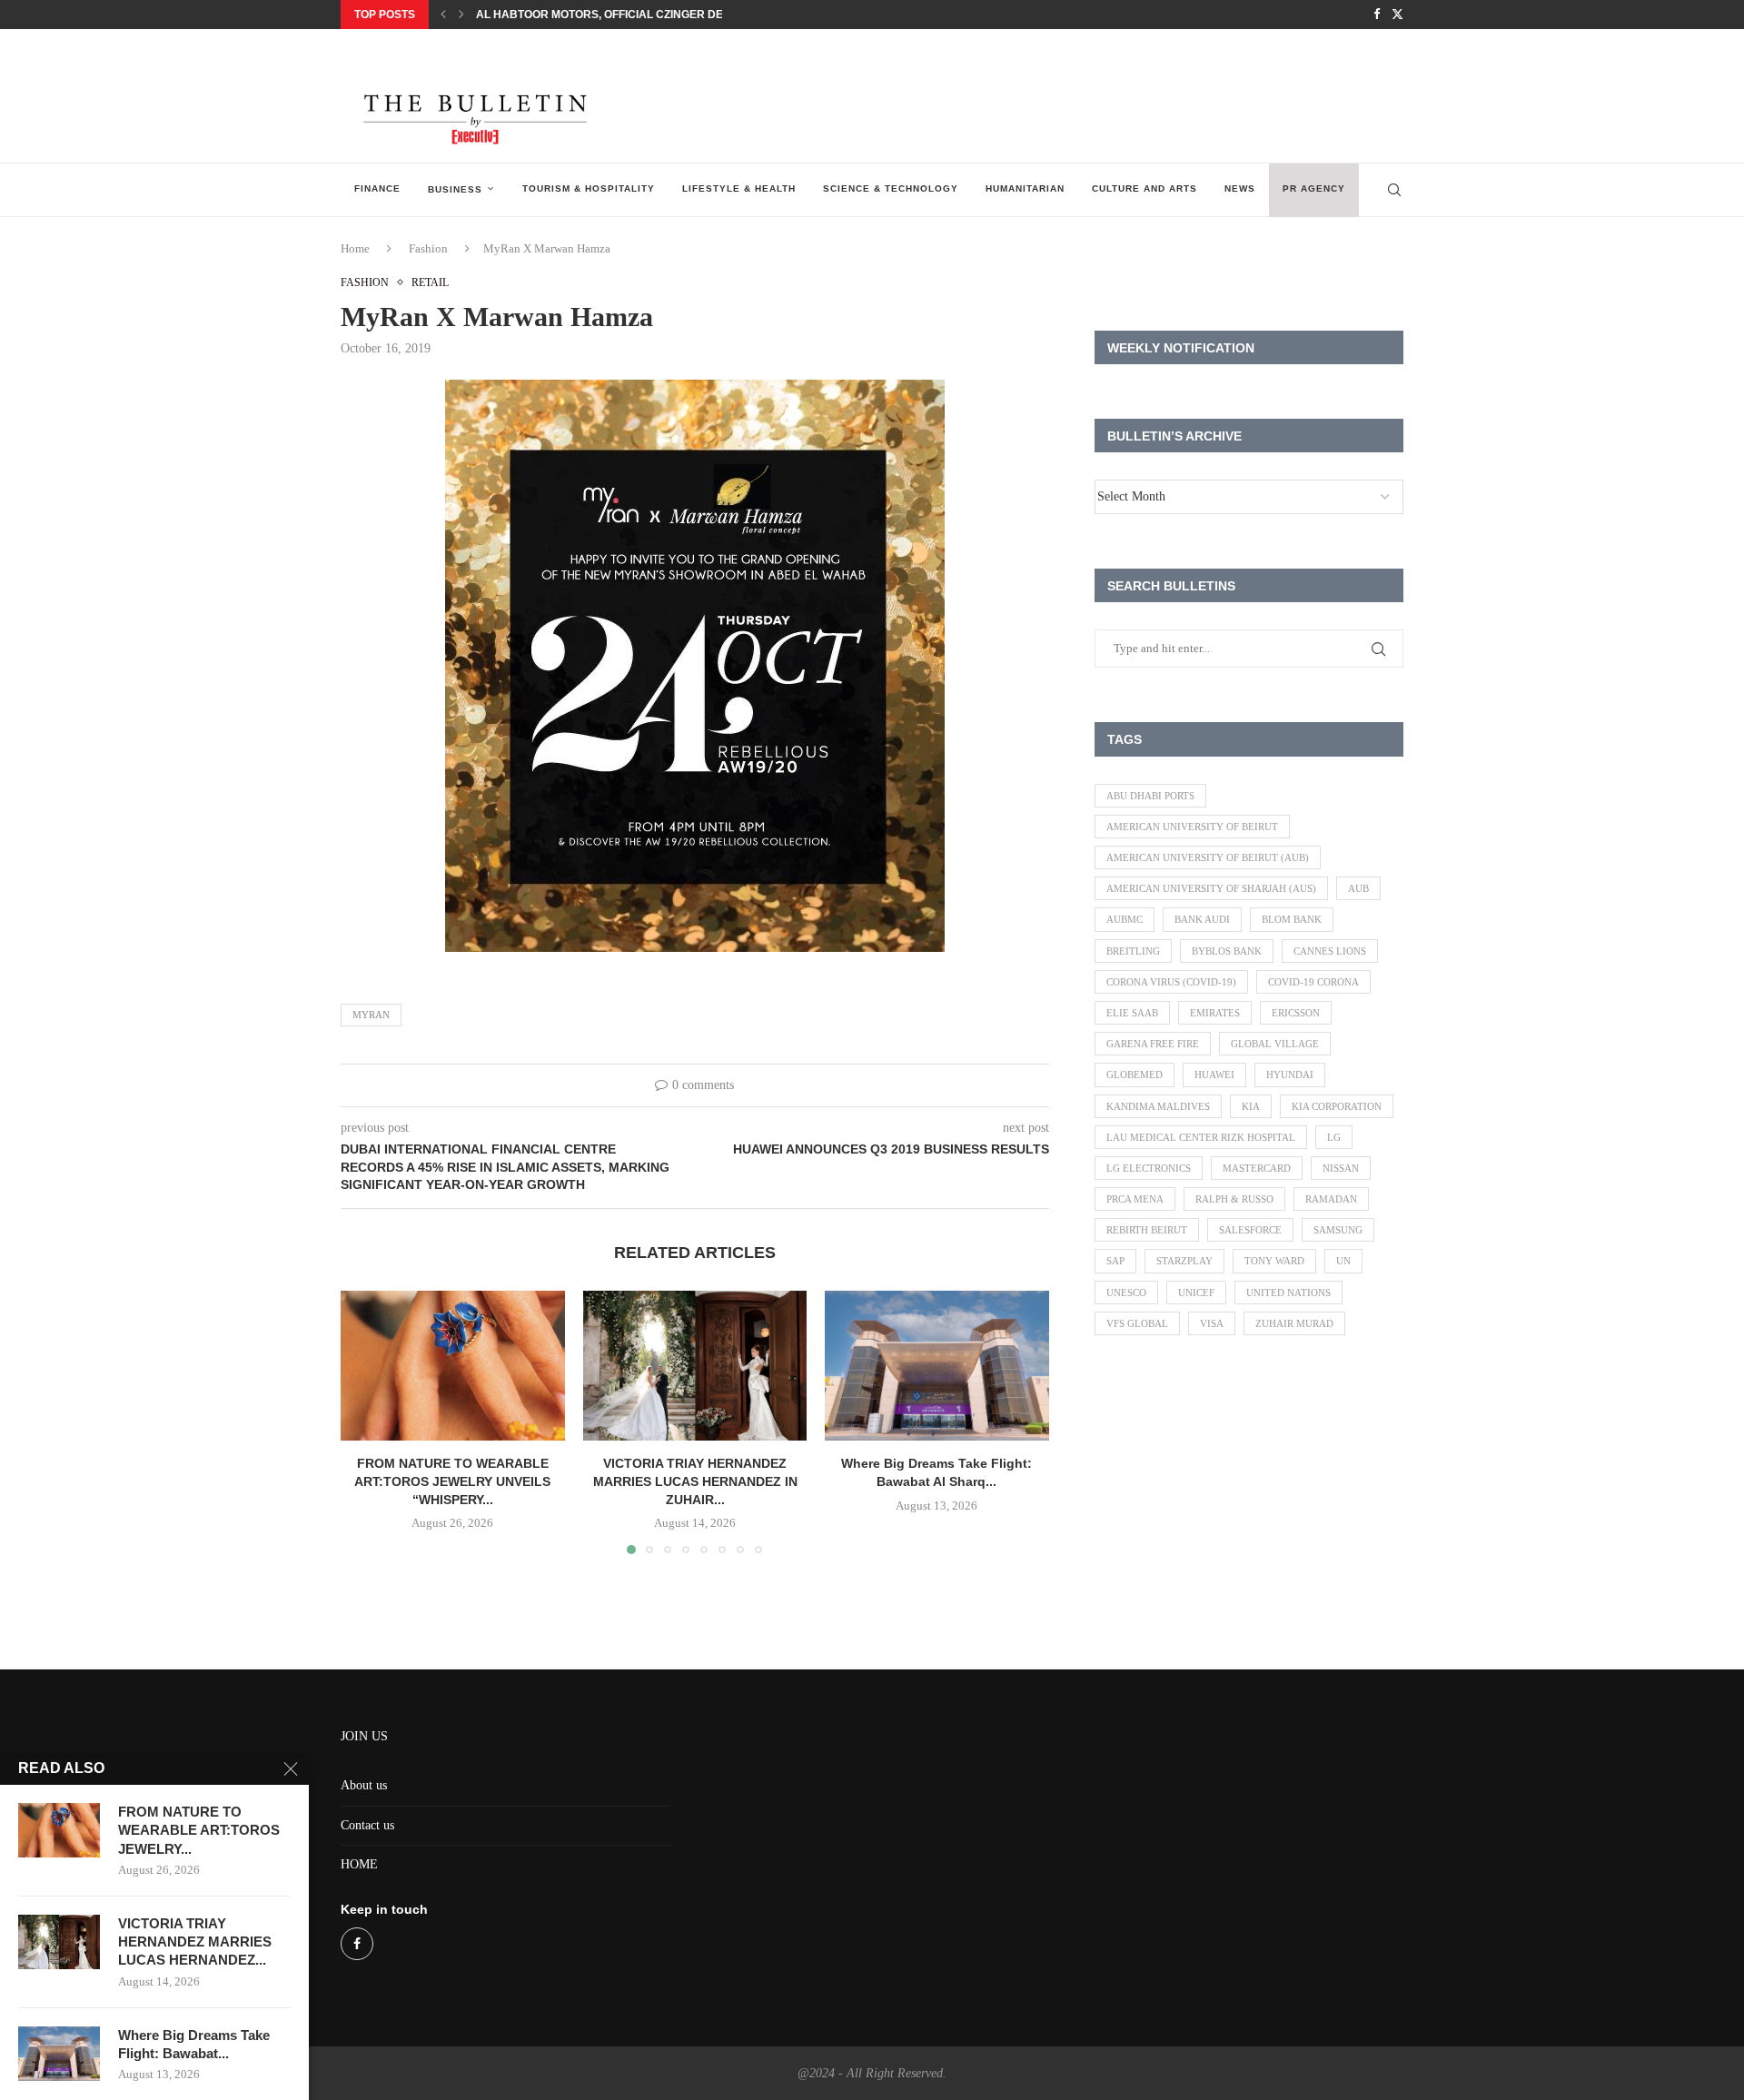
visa (1212, 1323)
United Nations (1288, 1293)
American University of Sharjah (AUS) (1211, 888)
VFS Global (1137, 1323)
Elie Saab (1132, 1013)
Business (455, 189)
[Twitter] (1397, 15)
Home (355, 248)
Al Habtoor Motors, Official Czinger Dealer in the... (638, 15)
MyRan (371, 1015)
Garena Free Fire (1153, 1044)
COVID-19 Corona (1313, 982)
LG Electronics (1149, 1168)
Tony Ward (1274, 1261)
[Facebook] (1377, 15)
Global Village (1275, 1044)
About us (364, 1785)
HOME (359, 1864)
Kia (1251, 1106)
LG (1334, 1137)
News (1240, 188)
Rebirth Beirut (1147, 1230)
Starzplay (1184, 1261)
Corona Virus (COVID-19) (1171, 982)
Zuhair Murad (1294, 1323)
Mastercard (1257, 1168)
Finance (377, 188)
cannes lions (1330, 951)
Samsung (1338, 1230)
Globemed (1135, 1075)
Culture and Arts (1144, 188)
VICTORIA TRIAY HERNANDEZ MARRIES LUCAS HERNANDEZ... (195, 1942)
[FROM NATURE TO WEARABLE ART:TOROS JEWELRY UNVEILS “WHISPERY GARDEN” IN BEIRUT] (453, 1365)
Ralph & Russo (1234, 1199)
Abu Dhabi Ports (1150, 796)
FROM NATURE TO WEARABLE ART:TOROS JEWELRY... (199, 1830)
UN (1343, 1261)
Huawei (1214, 1075)
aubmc (1125, 919)
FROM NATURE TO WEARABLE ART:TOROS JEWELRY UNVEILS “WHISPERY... (452, 1482)
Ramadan (1331, 1199)
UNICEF (1196, 1293)
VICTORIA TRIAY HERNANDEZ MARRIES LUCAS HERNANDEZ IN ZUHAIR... (694, 1482)
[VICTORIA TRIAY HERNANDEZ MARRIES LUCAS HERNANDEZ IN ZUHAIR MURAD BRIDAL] (695, 1365)
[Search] (1394, 190)
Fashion (428, 248)
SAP (1115, 1261)
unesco (1126, 1293)
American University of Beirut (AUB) (1208, 857)
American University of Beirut (1192, 827)
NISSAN (1341, 1168)
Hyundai (1290, 1075)
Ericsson (1296, 1013)
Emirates (1215, 1013)
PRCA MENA (1135, 1199)
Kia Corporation (1337, 1106)
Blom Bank (1292, 919)
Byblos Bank (1227, 951)
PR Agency (1314, 188)
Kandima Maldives (1158, 1106)
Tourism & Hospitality (589, 188)
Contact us (367, 1825)
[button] (443, 15)
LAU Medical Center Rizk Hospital (1201, 1137)
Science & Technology (891, 188)
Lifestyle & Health (739, 188)
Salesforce (1250, 1230)
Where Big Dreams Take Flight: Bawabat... (194, 2044)
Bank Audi (1202, 919)
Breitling (1133, 951)
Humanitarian (1025, 188)
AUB (1358, 888)
